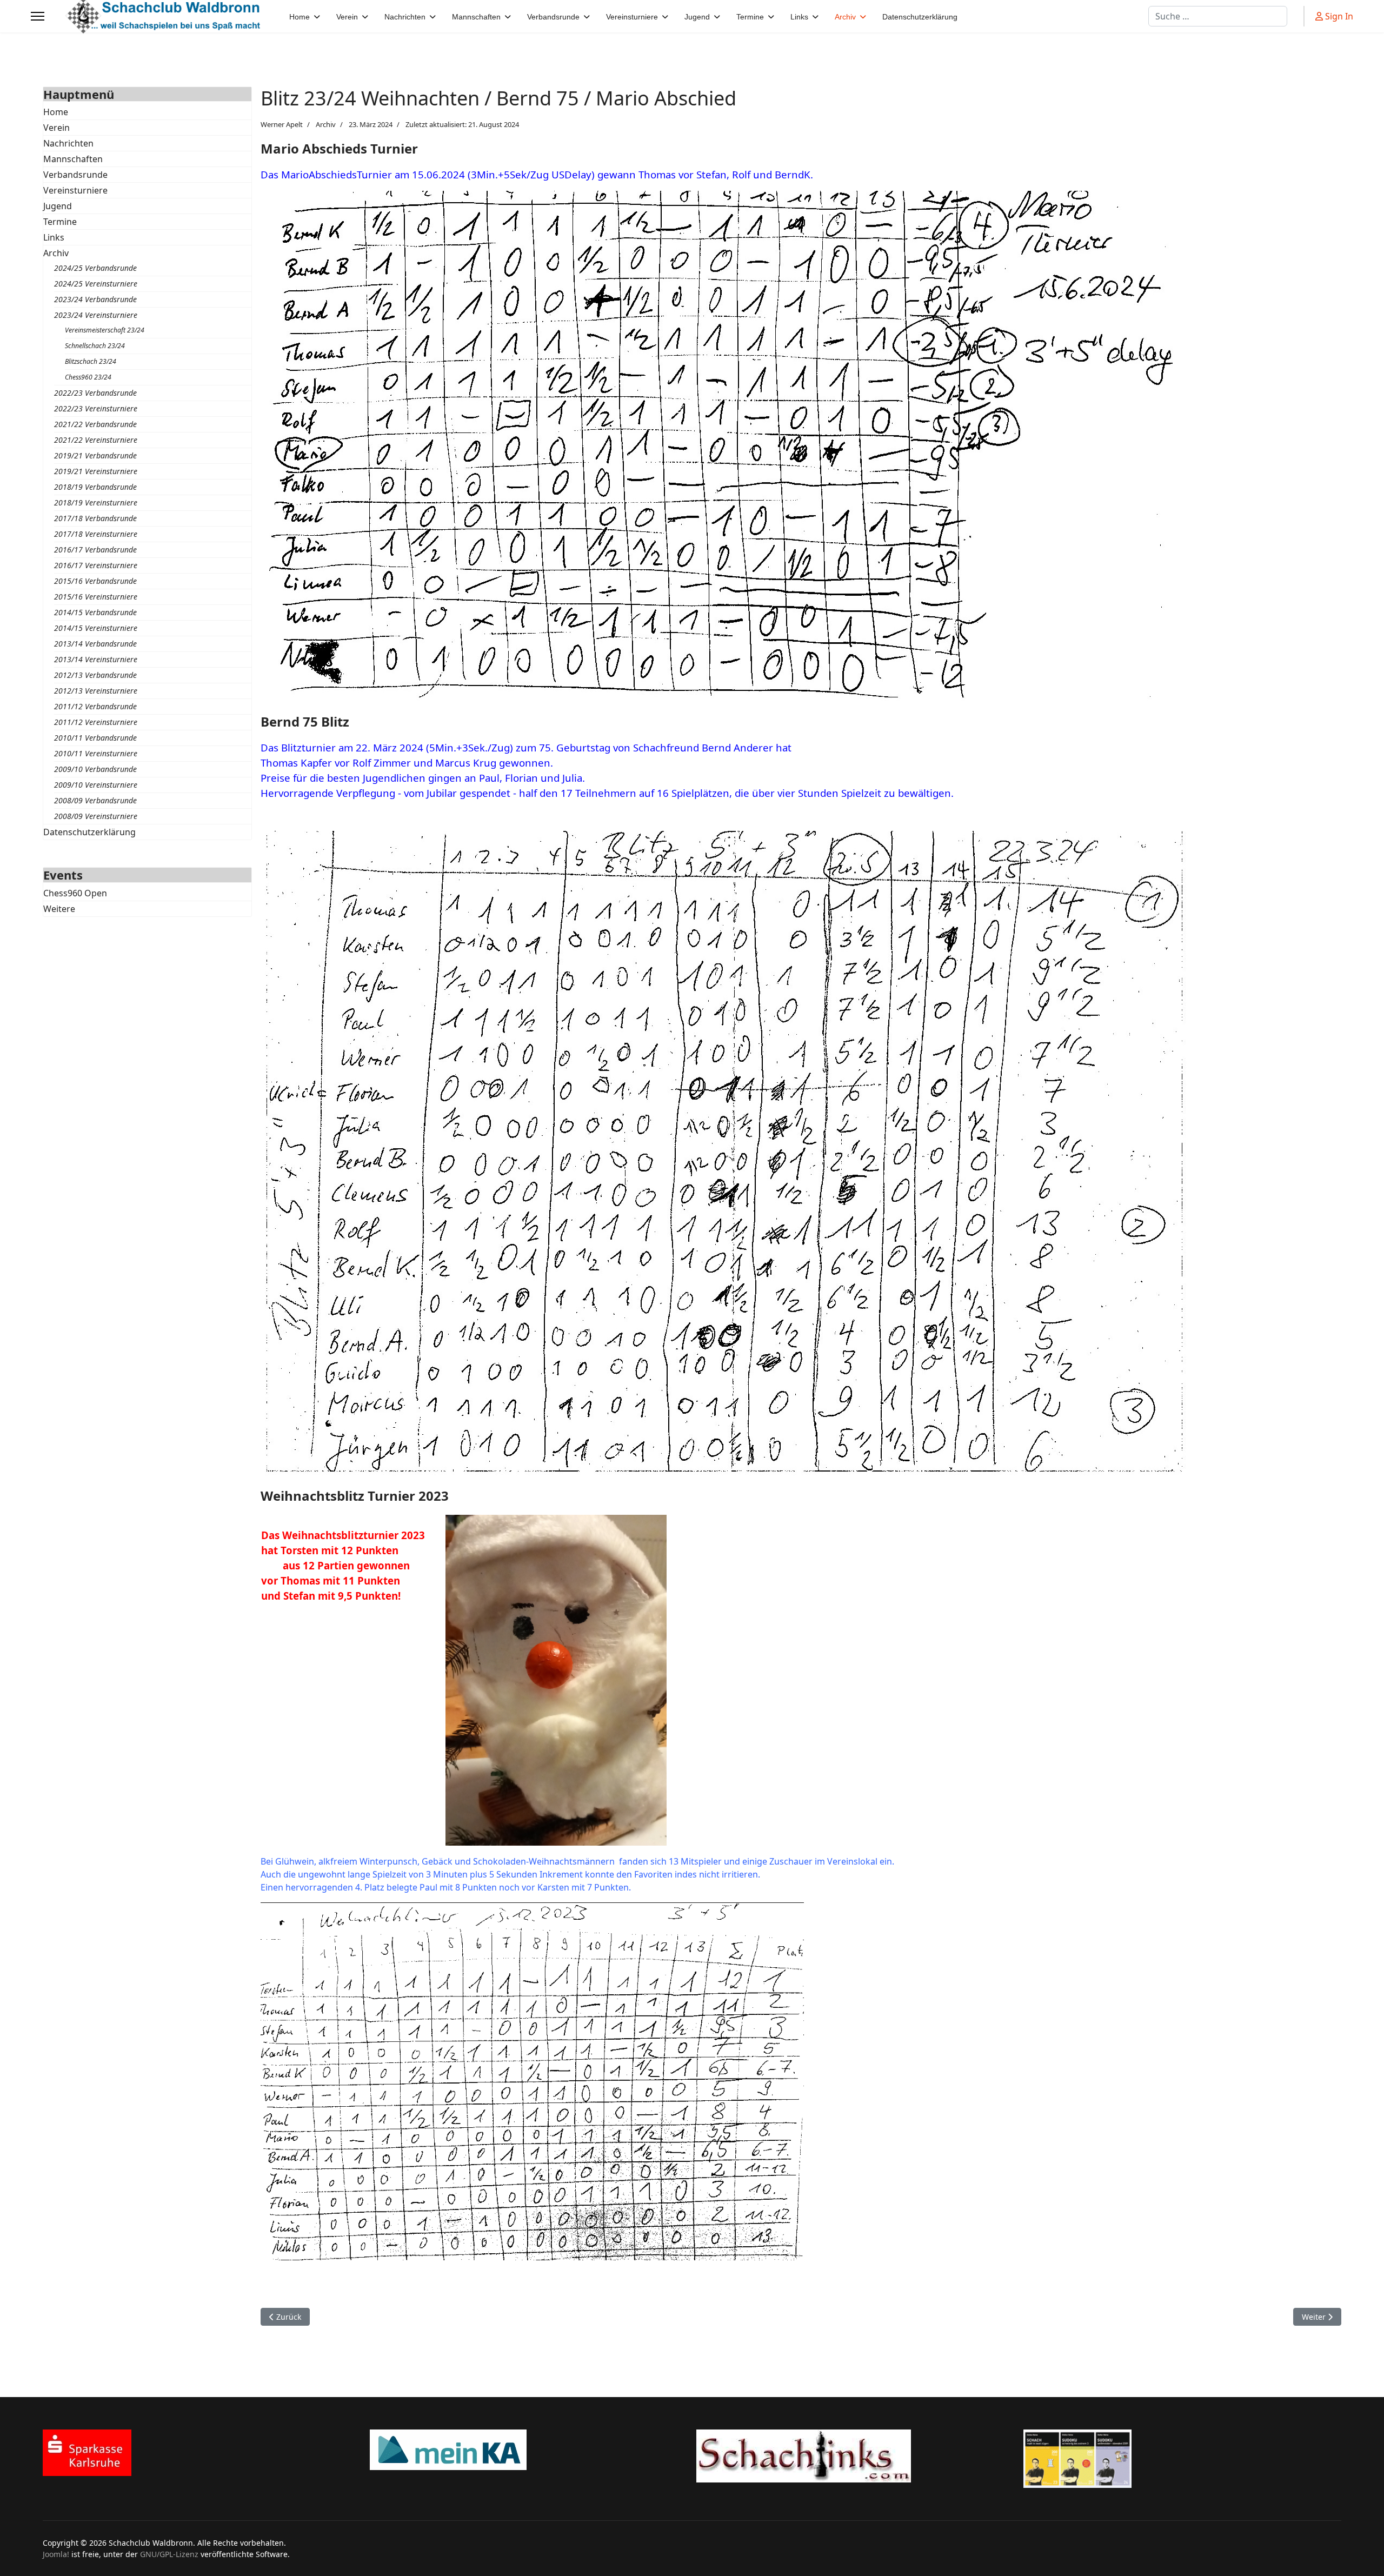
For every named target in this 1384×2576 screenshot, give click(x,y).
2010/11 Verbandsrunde (95, 738)
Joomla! (56, 2554)
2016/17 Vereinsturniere (96, 565)
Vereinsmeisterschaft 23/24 (105, 330)
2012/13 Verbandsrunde (95, 675)
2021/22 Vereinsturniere (96, 440)
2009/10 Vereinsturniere (96, 785)
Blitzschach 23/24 (91, 361)
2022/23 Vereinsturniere (96, 408)
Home (56, 112)
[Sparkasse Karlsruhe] (202, 2453)
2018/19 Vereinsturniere (96, 502)
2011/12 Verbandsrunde (95, 706)
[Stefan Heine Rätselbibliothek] (1183, 2459)
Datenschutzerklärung (89, 832)
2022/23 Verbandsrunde (95, 393)
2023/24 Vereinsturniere (96, 315)
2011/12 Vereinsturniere (96, 722)
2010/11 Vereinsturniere (96, 753)
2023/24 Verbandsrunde (95, 299)
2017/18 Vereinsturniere (96, 534)
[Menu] (38, 16)
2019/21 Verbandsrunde (95, 455)
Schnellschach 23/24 (95, 346)
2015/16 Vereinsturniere (96, 597)
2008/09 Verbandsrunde (95, 800)
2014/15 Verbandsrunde (95, 612)
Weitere (59, 909)
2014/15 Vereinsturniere (96, 628)
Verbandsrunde (75, 175)
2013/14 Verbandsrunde (95, 644)
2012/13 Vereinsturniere (96, 691)
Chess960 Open (75, 893)
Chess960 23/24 (88, 377)
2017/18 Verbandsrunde (95, 518)
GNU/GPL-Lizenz (169, 2554)
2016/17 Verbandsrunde (95, 550)
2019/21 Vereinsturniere (96, 471)
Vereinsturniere (75, 190)
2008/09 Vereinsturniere (96, 816)
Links (54, 237)
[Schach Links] (856, 2456)
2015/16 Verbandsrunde (95, 581)
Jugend (58, 206)
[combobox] (1218, 16)
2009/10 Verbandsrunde (95, 769)
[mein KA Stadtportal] (529, 2450)
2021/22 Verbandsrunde (95, 424)
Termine (60, 222)
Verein (56, 128)
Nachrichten (68, 143)
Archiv (56, 253)
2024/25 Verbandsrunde (95, 268)
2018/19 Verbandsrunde (95, 487)
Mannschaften (73, 159)
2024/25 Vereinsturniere (96, 284)
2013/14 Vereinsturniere (96, 659)
